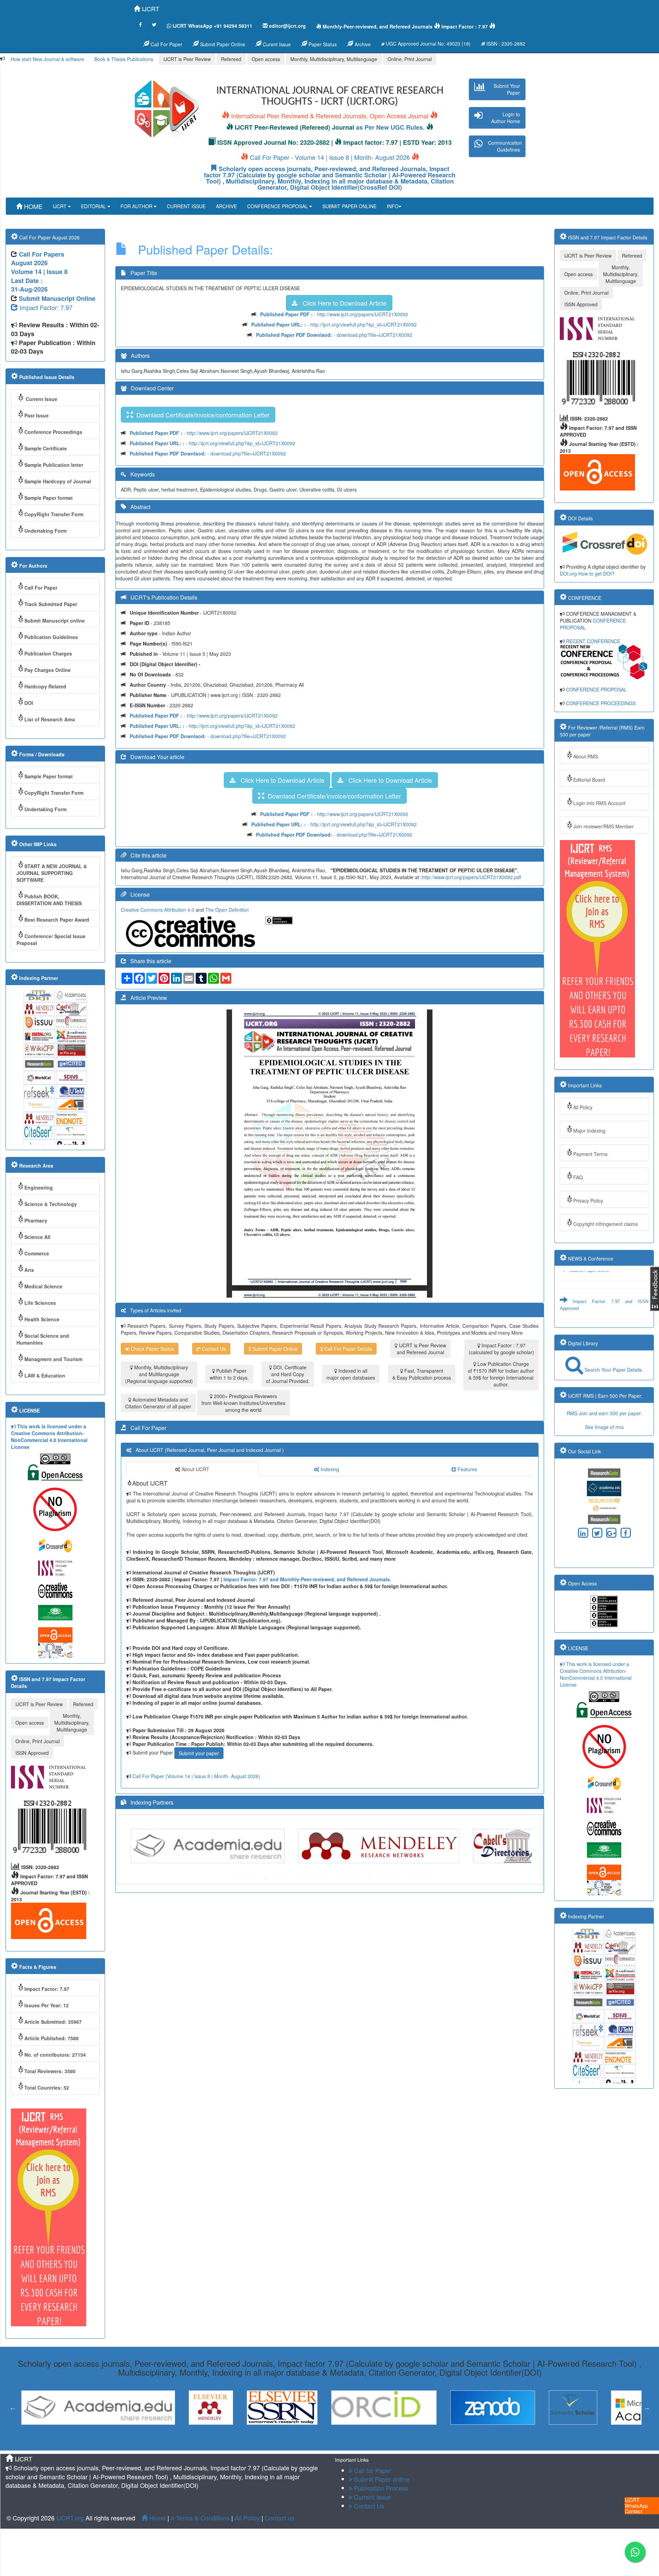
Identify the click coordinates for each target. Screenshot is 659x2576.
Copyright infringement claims (605, 1224)
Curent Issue (276, 44)
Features (467, 1469)
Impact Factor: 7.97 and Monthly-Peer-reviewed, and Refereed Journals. (307, 1579)
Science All (37, 1237)
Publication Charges (48, 653)
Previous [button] (122, 1846)
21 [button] (369, 2440)
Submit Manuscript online (55, 621)
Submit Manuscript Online (57, 298)
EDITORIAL (94, 206)
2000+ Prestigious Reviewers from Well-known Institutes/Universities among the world (243, 1403)
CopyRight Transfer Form (54, 514)
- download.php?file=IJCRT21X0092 (334, 335)
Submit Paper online (588, 1287)
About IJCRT (195, 1469)
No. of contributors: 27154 (55, 2055)
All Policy (583, 1107)
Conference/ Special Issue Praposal (51, 940)
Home (157, 2518)
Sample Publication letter (54, 465)
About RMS (586, 756)
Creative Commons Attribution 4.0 (158, 910)
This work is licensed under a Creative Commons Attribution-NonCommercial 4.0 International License (49, 1437)
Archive (362, 44)
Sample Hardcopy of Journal (58, 481)
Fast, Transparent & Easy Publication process (422, 1374)
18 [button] (410, 1879)
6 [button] (287, 1879)
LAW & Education (45, 1375)
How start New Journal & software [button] (47, 59)
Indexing (329, 1469)
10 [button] (328, 1879)
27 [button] (431, 2440)
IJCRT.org (71, 2518)
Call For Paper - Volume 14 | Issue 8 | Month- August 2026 (330, 157)
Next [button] (537, 1846)
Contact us (280, 2518)
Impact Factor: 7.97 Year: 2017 (599, 1311)
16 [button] (390, 1879)
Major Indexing (589, 1131)
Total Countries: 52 (47, 2088)
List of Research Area (50, 719)
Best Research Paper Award (57, 920)
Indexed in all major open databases (351, 1374)
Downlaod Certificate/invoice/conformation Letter (201, 415)
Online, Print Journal (410, 59)
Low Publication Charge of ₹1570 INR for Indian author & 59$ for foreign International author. (501, 1374)
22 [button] (380, 2440)
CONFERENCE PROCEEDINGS (601, 703)
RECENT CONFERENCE (593, 641)
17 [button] (400, 1879)
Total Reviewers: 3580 (50, 2071)
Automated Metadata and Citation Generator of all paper (158, 1403)
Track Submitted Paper (51, 604)
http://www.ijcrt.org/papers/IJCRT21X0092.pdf (471, 877)
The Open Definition (227, 910)
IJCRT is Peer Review (187, 59)
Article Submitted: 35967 (53, 2022)
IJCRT (150, 9)
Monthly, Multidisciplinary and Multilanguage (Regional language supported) (159, 1374)
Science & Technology (51, 1204)
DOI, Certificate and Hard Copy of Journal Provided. (288, 1374)
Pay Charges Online (48, 670)
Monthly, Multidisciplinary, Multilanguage (334, 59)
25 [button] (411, 2440)
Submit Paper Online (222, 44)
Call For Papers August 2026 (38, 259)
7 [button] (297, 1879)
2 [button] (245, 1879)
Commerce (37, 1253)
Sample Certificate (46, 448)
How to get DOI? (596, 574)
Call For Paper (166, 44)
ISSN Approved (32, 1753)
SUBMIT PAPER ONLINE (349, 206)
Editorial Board (589, 780)
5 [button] (276, 1879)
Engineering (39, 1187)
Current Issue (41, 399)
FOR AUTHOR (137, 206)
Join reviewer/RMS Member (603, 826)
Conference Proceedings (53, 432)
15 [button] (379, 1879)
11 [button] (338, 1879)
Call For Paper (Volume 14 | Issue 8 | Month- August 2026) (196, 1776)
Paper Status (322, 44)
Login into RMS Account (599, 803)
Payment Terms (590, 1154)
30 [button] (462, 2440)
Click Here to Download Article (342, 303)
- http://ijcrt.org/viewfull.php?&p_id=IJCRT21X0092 (334, 324)
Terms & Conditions (202, 2518)
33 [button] (493, 2440)
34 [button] (503, 2440)
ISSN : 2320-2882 (505, 44)
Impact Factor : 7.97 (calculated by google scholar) (501, 1349)
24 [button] (400, 2440)
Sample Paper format (49, 498)
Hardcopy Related (45, 686)
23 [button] (390, 2440)
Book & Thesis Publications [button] (124, 59)
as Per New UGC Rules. (390, 127)
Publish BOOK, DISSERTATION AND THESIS (49, 900)
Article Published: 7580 (51, 2038)
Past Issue (37, 415)
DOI (29, 703)
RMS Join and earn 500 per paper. (604, 1413)
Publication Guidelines (51, 637)
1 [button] (235, 1879)
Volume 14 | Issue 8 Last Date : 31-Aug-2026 (39, 280)
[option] (211, 1846)
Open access (266, 59)
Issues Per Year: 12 (47, 2005)
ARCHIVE (226, 206)
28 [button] (441, 2440)
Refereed (231, 59)
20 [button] (431, 1879)
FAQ (578, 1177)
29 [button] (452, 2440)
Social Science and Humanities (43, 1339)
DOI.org (568, 574)
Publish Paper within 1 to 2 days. (229, 1374)
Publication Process (380, 2488)
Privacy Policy (588, 1201)
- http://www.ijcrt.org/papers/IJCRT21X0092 (334, 314)
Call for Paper (372, 2470)
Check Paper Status (152, 1349)
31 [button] (472, 2440)
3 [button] (256, 1879)
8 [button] (307, 1879)
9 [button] (317, 1879)
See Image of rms (604, 1427)
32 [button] (483, 2440)
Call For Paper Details (348, 1349)
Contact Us (213, 1349)
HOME (32, 206)
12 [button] (348, 1879)
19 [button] (420, 1879)
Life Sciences (40, 1303)
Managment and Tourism (53, 1359)
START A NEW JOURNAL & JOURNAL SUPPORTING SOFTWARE (52, 873)
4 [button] (266, 1879)
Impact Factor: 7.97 (45, 307)
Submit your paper (199, 1753)
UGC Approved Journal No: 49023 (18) (427, 44)
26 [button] (421, 2440)
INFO (393, 206)
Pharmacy (36, 1220)
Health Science (42, 1319)
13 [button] (359, 1879)
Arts (29, 1270)
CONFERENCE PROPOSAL (278, 206)
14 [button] (369, 1879)
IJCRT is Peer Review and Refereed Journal (421, 1349)
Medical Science (43, 1286)
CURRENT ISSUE (186, 206)
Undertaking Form (45, 531)
